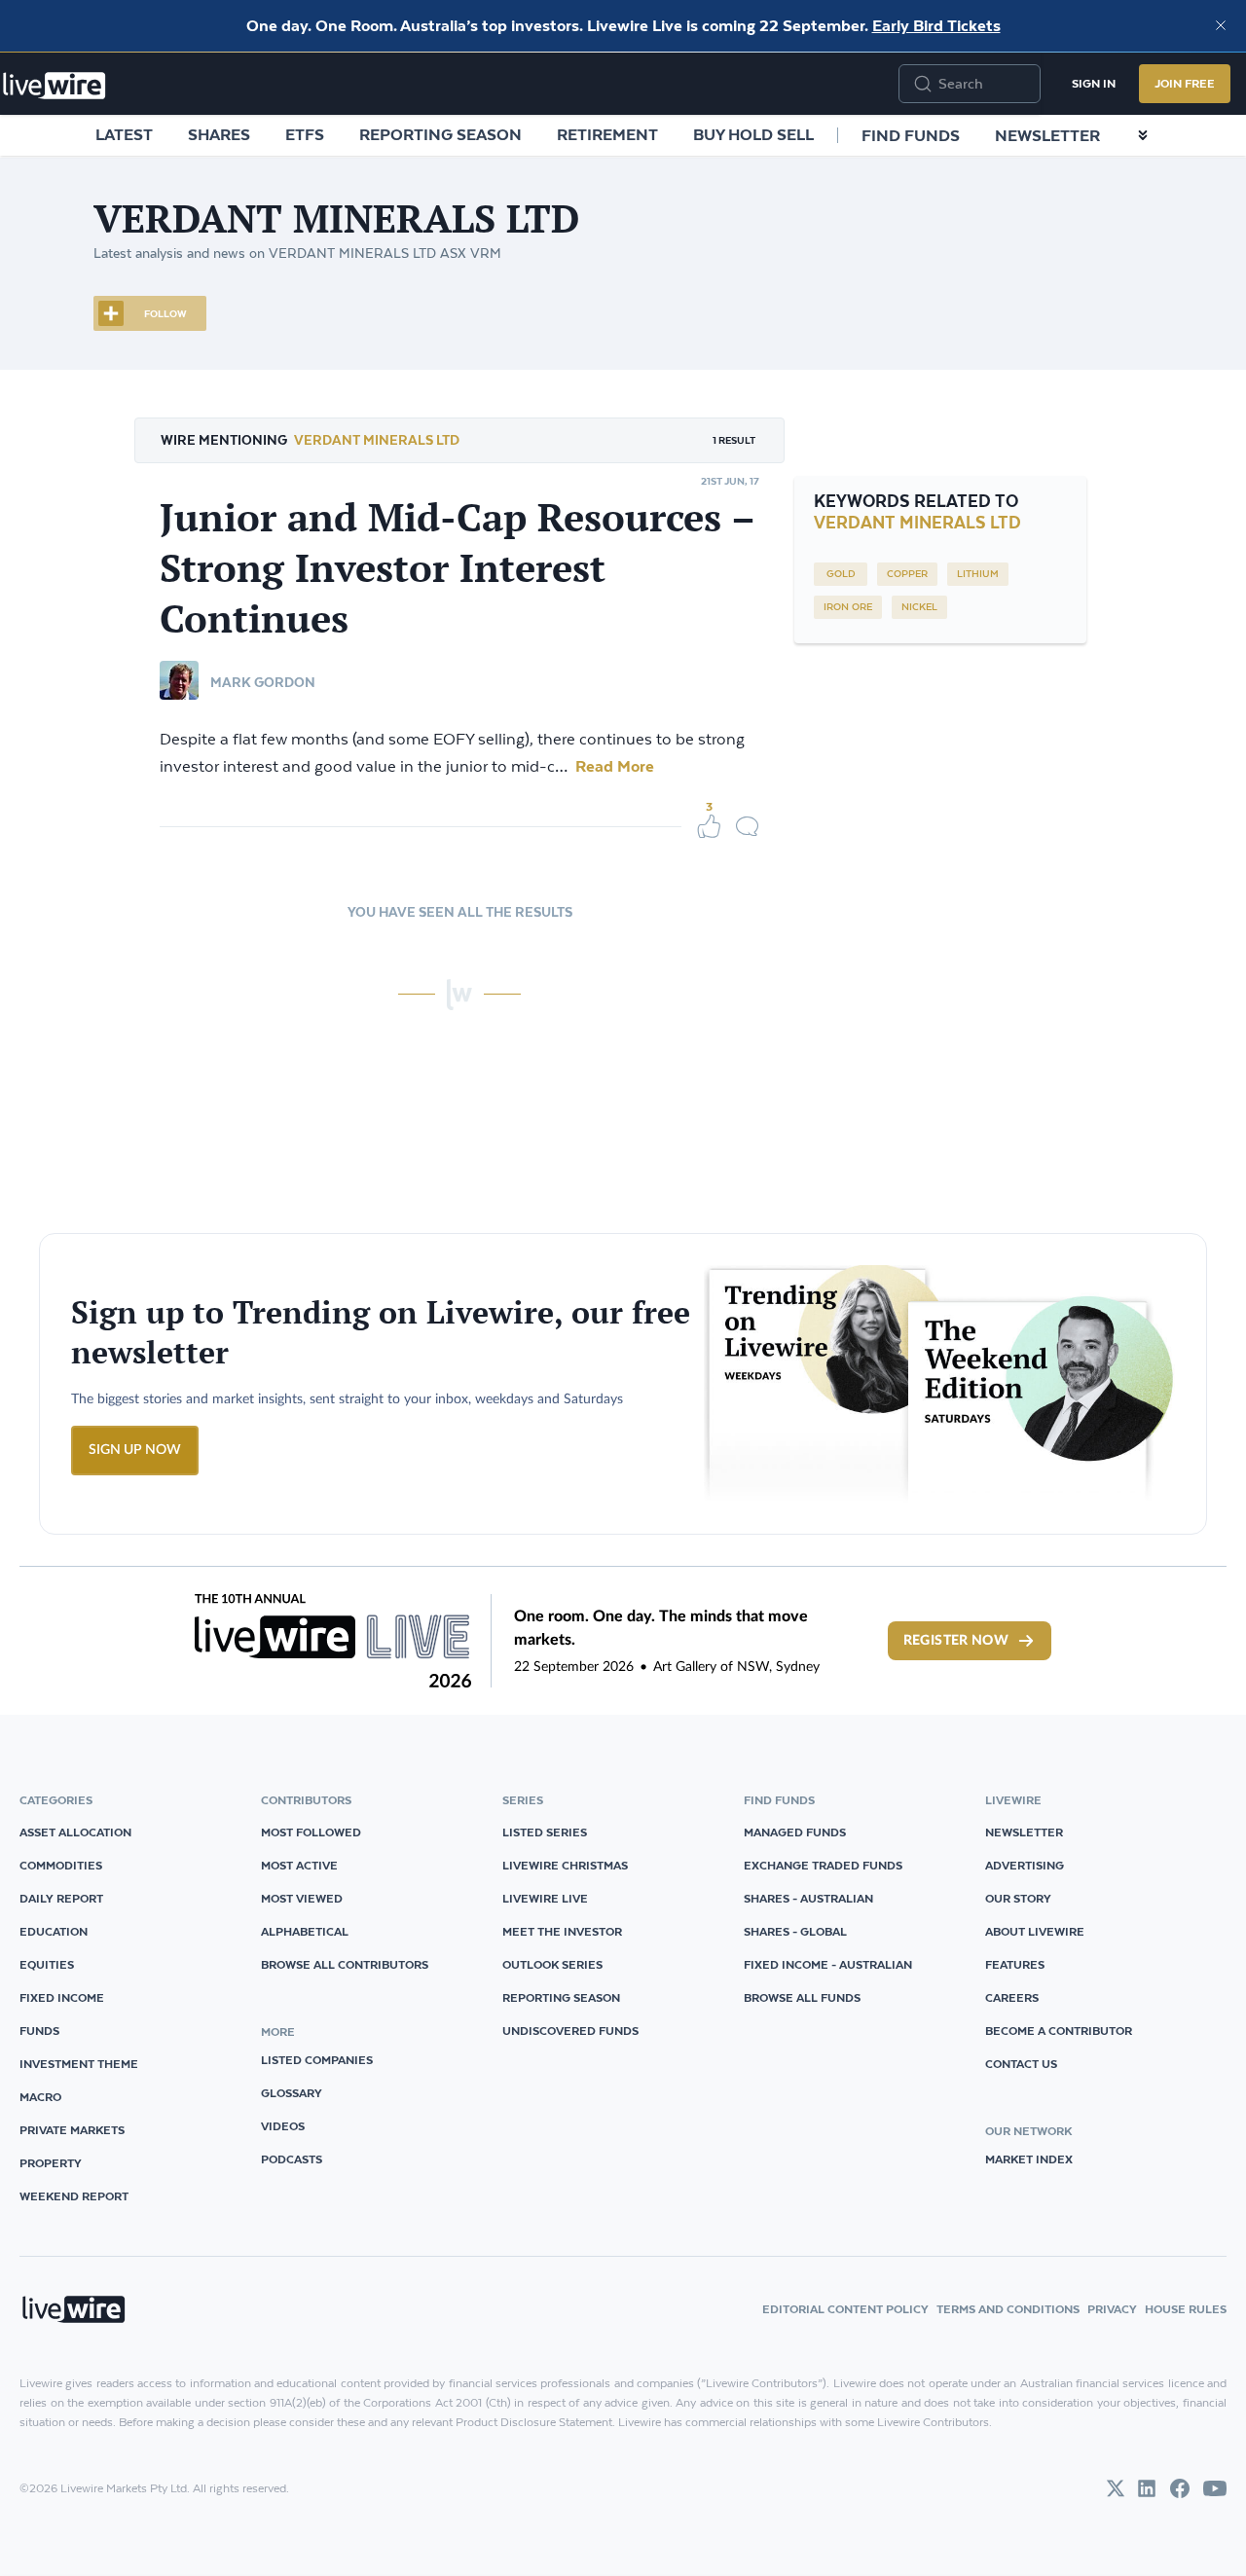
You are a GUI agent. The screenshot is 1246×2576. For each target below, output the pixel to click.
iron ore (848, 607)
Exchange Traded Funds (823, 1865)
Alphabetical (305, 1931)
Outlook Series (552, 1964)
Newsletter (1047, 135)
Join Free (1185, 83)
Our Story (1018, 1898)
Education (54, 1931)
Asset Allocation (75, 1832)
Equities (47, 1964)
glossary (292, 2093)
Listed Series (545, 1832)
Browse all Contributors (345, 1964)
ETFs (305, 134)
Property (51, 2163)
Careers (1012, 1997)
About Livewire (1035, 1931)
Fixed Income (62, 1997)
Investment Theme (79, 2064)
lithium (978, 574)
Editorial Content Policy (845, 2309)
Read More (613, 766)
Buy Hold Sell (753, 134)
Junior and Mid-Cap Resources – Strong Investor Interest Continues (457, 567)
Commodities (61, 1865)
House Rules (1186, 2309)
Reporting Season (440, 134)
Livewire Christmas (565, 1865)
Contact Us (1021, 2064)
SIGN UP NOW (135, 1450)
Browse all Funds (802, 1997)
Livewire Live (545, 1898)
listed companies (317, 2060)
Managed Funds (795, 1832)
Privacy (1112, 2309)
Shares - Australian (808, 1898)
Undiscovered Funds (570, 2031)
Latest (124, 134)
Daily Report (61, 1898)
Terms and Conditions (1008, 2309)
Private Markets (72, 2130)
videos (283, 2126)
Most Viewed (302, 1898)
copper (907, 574)
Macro (40, 2097)
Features (1015, 1964)
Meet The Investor (562, 1931)
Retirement (607, 134)
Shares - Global (795, 1931)
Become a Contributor (1059, 2031)
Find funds (911, 135)
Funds (39, 2031)
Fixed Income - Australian (828, 1964)
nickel (919, 607)
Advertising (1025, 1865)
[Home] (55, 86)
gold (841, 574)
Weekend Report (74, 2196)
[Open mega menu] (1143, 135)
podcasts (292, 2159)
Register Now (956, 1641)
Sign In (1094, 83)
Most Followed (311, 1832)
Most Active (299, 1865)
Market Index (1029, 2159)
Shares (219, 134)
